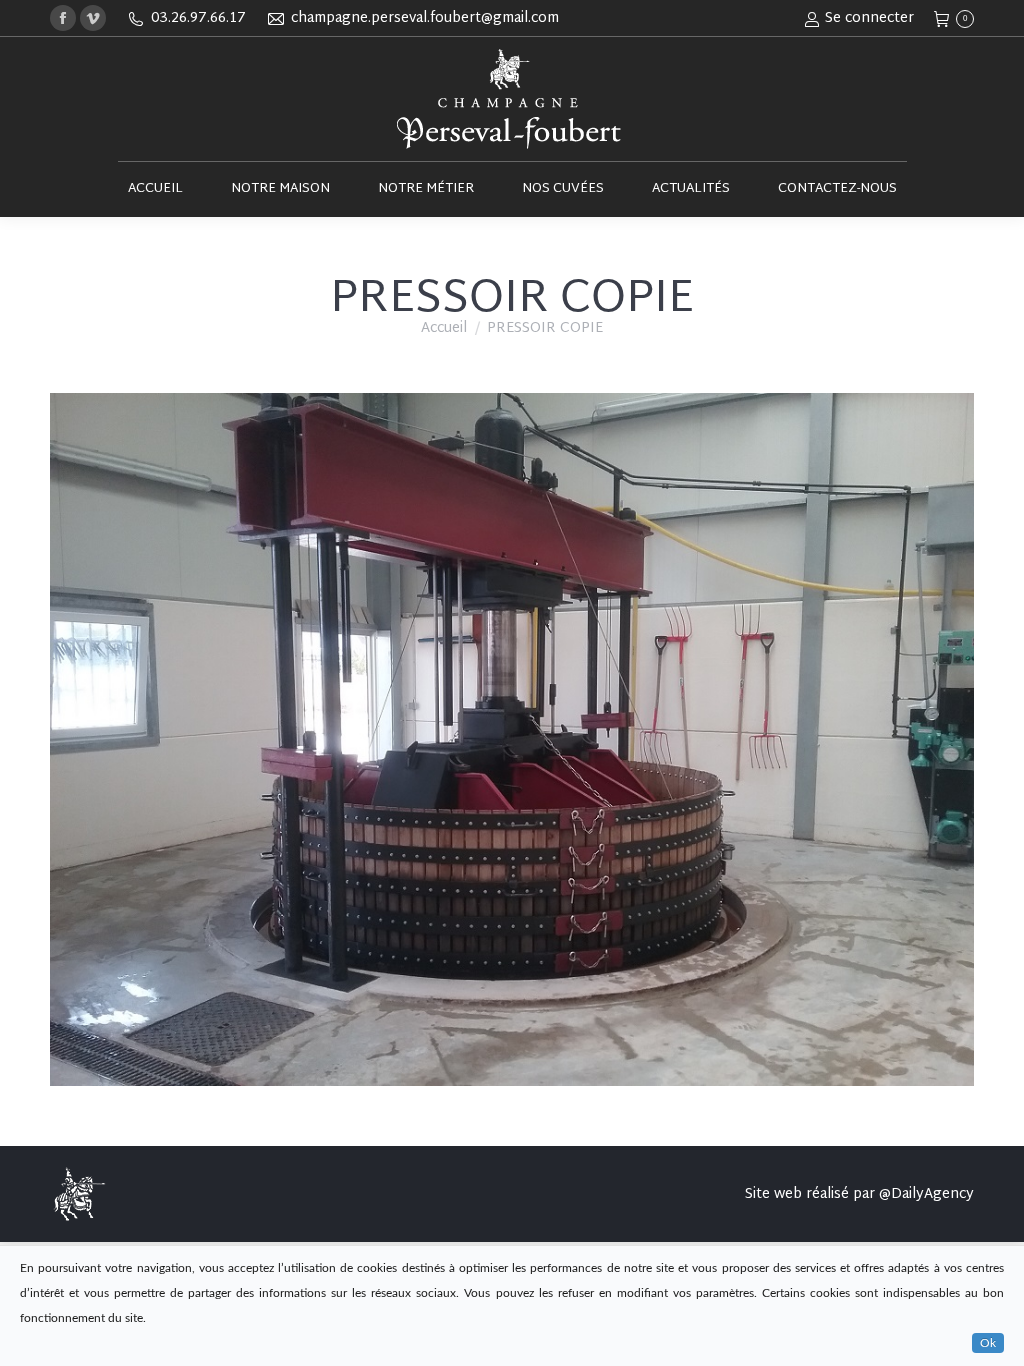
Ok (988, 1343)
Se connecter (869, 19)
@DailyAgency (926, 1194)
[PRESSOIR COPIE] (512, 739)
